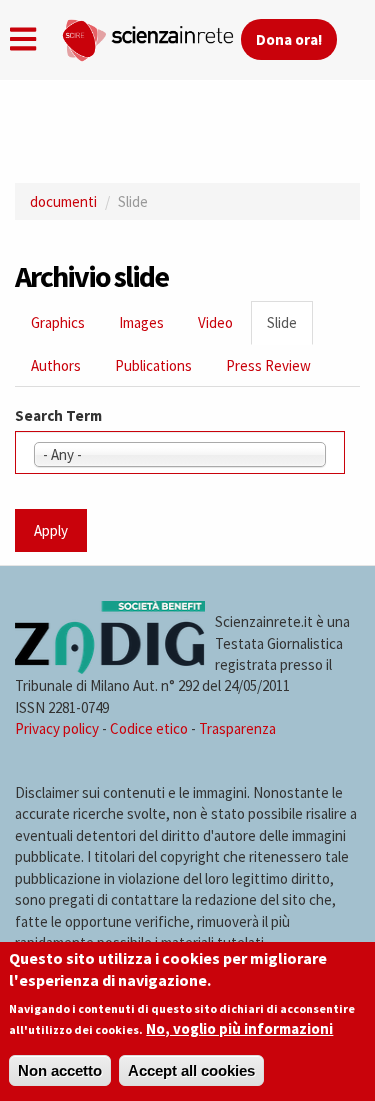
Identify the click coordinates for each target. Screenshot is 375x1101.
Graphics (58, 322)
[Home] (151, 36)
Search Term (58, 415)
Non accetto (60, 1070)
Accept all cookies (191, 1070)
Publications (153, 365)
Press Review (268, 365)
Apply (51, 530)
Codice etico (149, 728)
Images (141, 322)
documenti (63, 201)
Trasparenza (237, 728)
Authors (56, 365)
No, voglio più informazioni (239, 1028)
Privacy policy (57, 728)
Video (215, 322)
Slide (290, 328)
